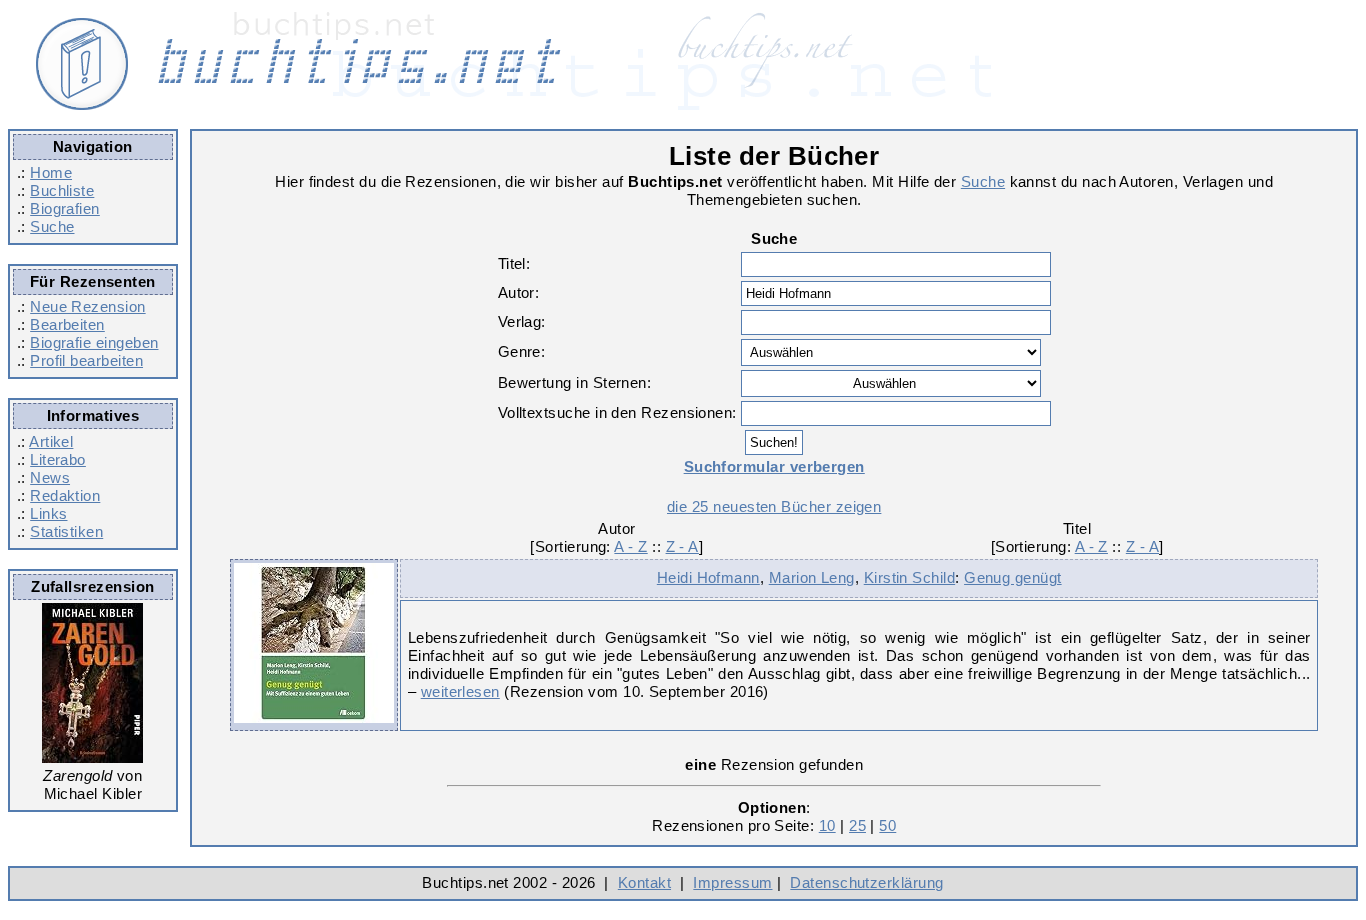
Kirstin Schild (909, 577)
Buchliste (62, 190)
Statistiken (66, 531)
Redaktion (65, 495)
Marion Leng (812, 577)
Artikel (51, 441)
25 (857, 825)
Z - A (682, 546)
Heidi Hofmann (708, 577)
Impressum (732, 882)
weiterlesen (460, 691)
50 (887, 825)
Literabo (58, 459)
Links (48, 513)
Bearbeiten (67, 324)
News (50, 477)
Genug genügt (1013, 577)
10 (827, 825)
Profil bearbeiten (86, 360)
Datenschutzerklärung (866, 882)
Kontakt (644, 882)
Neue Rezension (87, 306)
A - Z (630, 546)
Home (51, 172)
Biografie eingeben (94, 342)
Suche (52, 226)
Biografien (65, 208)
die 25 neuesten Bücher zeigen (774, 506)
